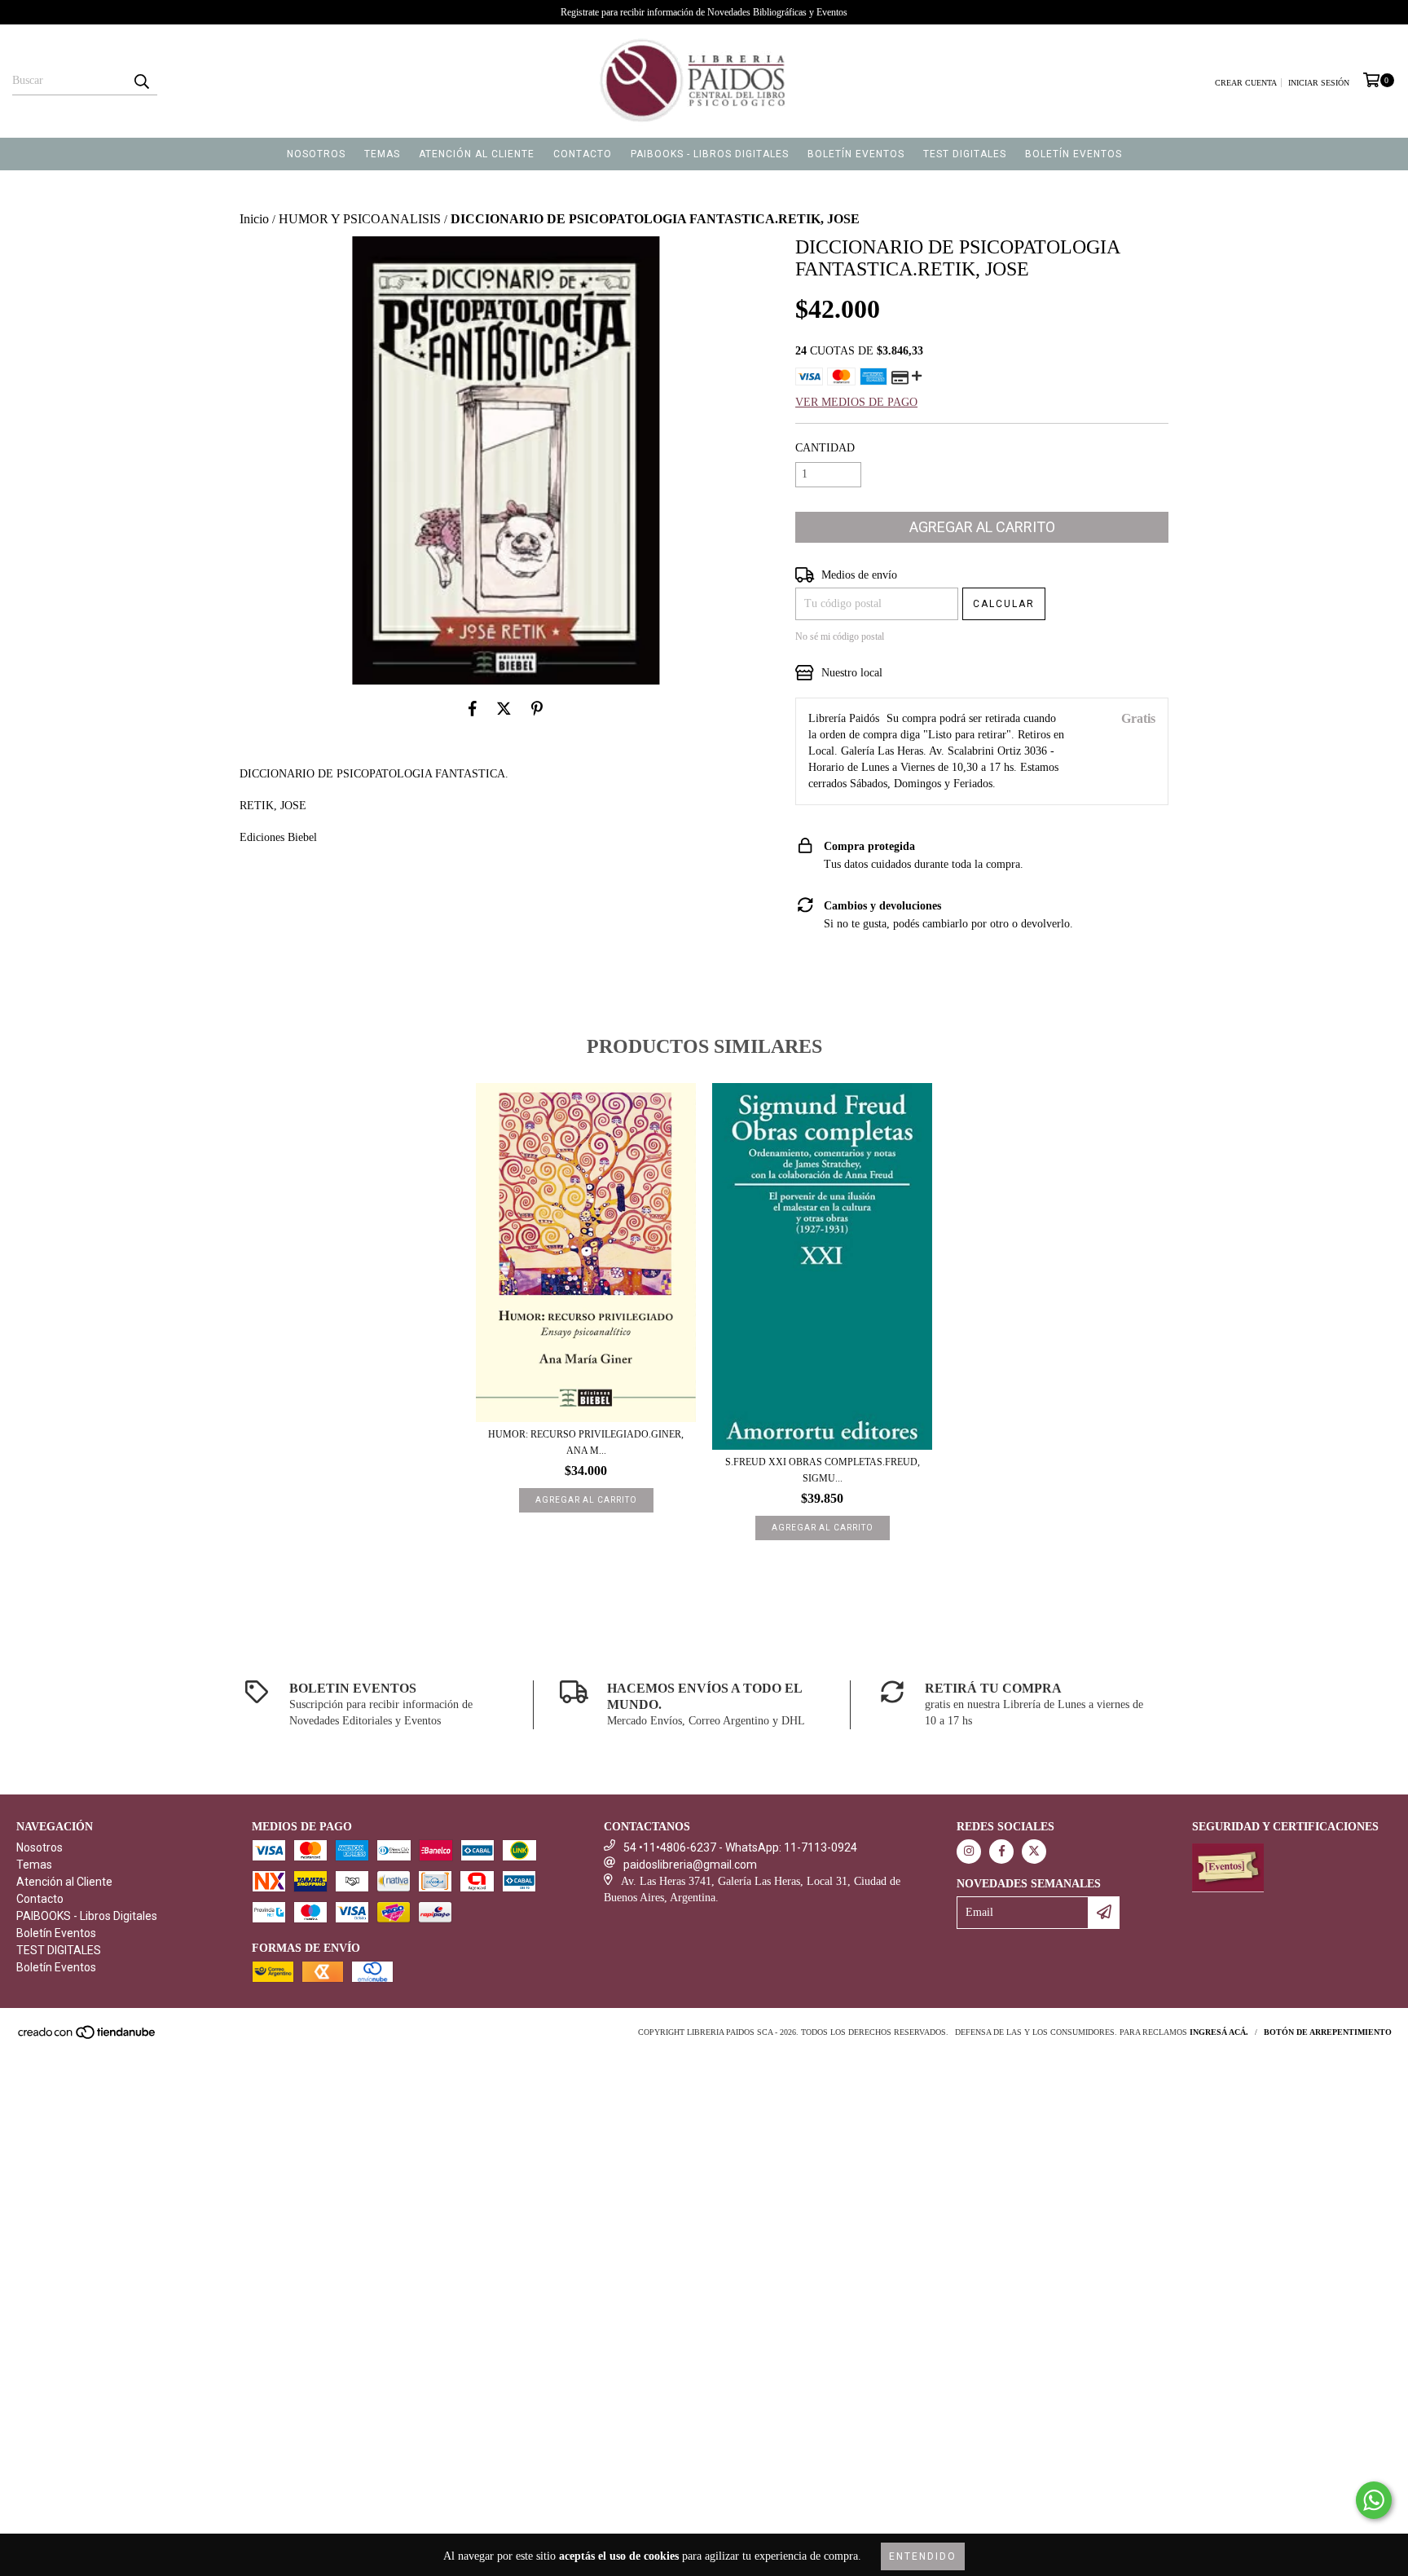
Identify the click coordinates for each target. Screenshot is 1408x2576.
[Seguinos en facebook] (1001, 1852)
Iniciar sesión (1319, 83)
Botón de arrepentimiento (1328, 2032)
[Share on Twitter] (504, 709)
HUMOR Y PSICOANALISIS (360, 219)
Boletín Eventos (856, 154)
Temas (382, 154)
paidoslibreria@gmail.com (690, 1865)
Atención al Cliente (477, 154)
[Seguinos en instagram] (969, 1852)
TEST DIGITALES (965, 154)
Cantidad (825, 448)
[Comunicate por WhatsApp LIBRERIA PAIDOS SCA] (1374, 2500)
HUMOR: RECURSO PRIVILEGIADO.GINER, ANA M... (586, 1442)
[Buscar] (141, 81)
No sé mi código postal (840, 636)
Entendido (923, 2556)
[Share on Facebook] (473, 709)
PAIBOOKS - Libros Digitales (710, 154)
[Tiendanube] (88, 2037)
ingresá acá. (1219, 2032)
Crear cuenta (1246, 83)
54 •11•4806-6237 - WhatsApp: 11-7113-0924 (740, 1847)
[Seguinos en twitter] (1034, 1852)
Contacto (583, 154)
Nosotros (316, 154)
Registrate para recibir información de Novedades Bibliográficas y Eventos (704, 12)
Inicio (254, 219)
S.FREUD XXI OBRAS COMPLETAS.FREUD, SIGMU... (823, 1470)
